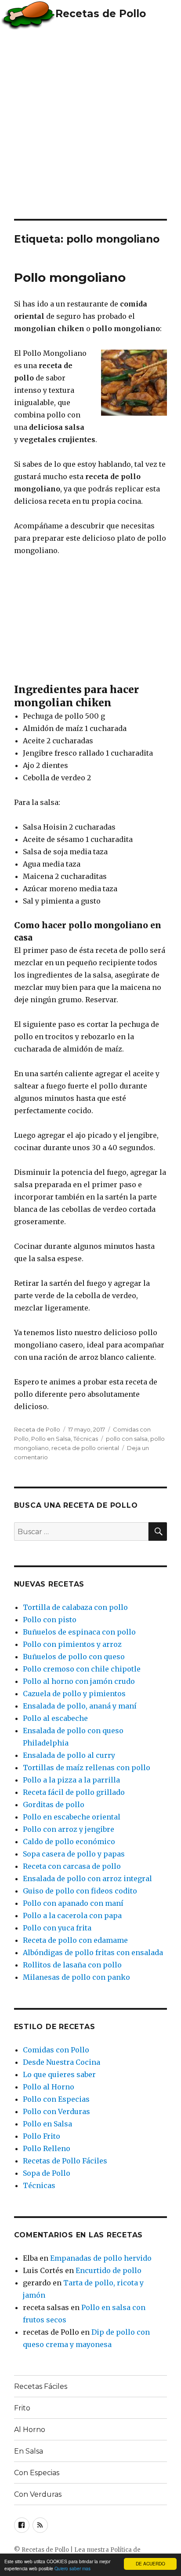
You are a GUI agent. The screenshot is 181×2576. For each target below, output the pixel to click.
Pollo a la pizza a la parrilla (71, 1780)
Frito (22, 2408)
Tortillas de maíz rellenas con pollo (87, 1768)
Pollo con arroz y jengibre (69, 1829)
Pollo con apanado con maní (73, 1903)
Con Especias (37, 2473)
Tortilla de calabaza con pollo (75, 1607)
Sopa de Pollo (47, 2173)
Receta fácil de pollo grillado (74, 1792)
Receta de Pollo (37, 1429)
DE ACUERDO (150, 2563)
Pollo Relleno (47, 2148)
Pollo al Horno (49, 2087)
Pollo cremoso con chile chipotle (82, 1669)
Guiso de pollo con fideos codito (80, 1891)
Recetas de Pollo (101, 14)
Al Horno (30, 2430)
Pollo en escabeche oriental (72, 1817)
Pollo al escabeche (55, 1718)
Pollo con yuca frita (57, 1928)
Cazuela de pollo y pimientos (74, 1694)
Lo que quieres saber (59, 2074)
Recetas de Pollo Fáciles (65, 2161)
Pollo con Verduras (56, 2111)
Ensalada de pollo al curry (69, 1755)
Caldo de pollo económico (69, 1842)
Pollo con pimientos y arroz (72, 1644)
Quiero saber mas (72, 2568)
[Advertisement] (90, 124)
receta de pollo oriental (85, 1448)
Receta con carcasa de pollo (72, 1866)
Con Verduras (38, 2494)
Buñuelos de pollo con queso (74, 1657)
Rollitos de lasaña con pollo (72, 1965)
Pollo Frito (42, 2136)
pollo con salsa (127, 1439)
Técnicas (86, 1439)
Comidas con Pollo (56, 2050)
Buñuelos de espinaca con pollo (79, 1632)
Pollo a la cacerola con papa (72, 1915)
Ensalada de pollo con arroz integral (87, 1878)
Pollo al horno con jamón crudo (79, 1681)
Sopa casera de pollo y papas (74, 1854)
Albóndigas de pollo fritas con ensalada (93, 1952)
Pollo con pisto (50, 1620)
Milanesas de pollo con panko (76, 1977)
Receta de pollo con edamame (75, 1940)
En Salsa (29, 2451)
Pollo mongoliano (70, 277)
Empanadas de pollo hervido (101, 2258)
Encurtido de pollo (109, 2270)
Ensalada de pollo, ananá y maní (80, 1706)
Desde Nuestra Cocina (62, 2062)
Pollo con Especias (56, 2099)
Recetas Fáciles (41, 2386)
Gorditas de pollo (54, 1805)
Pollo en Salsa (51, 1439)
